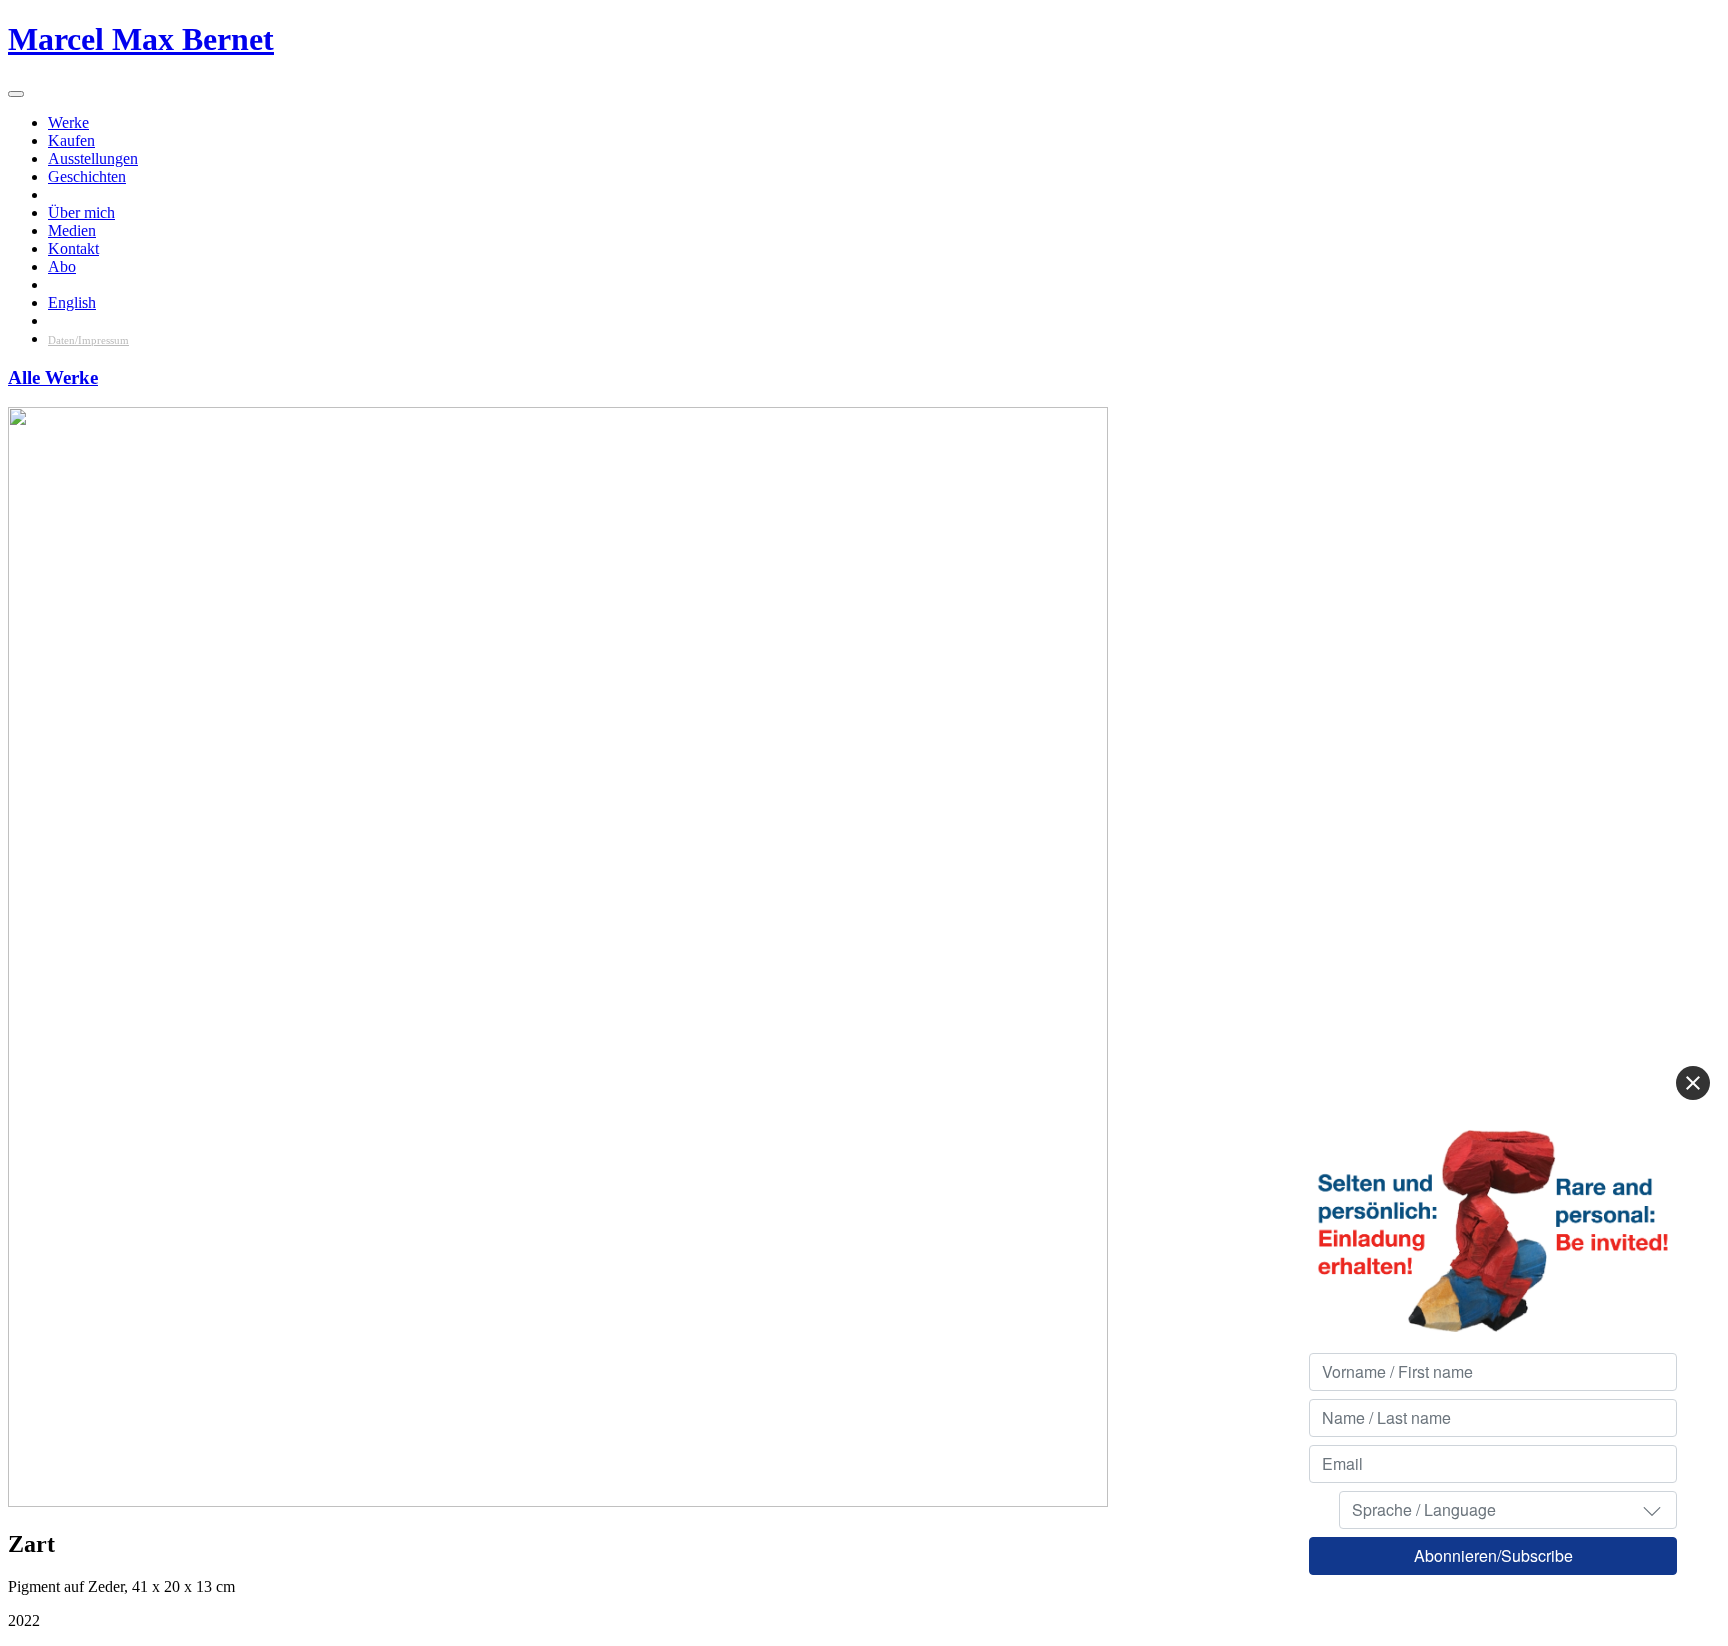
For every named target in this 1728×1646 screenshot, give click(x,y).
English (72, 302)
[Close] (1693, 1083)
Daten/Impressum (88, 340)
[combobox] (1508, 1510)
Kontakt (73, 248)
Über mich (81, 212)
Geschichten (87, 176)
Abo (62, 266)
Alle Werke (53, 377)
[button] (1652, 1510)
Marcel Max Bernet (141, 39)
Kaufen (71, 140)
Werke (68, 122)
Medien (72, 230)
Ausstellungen (93, 158)
